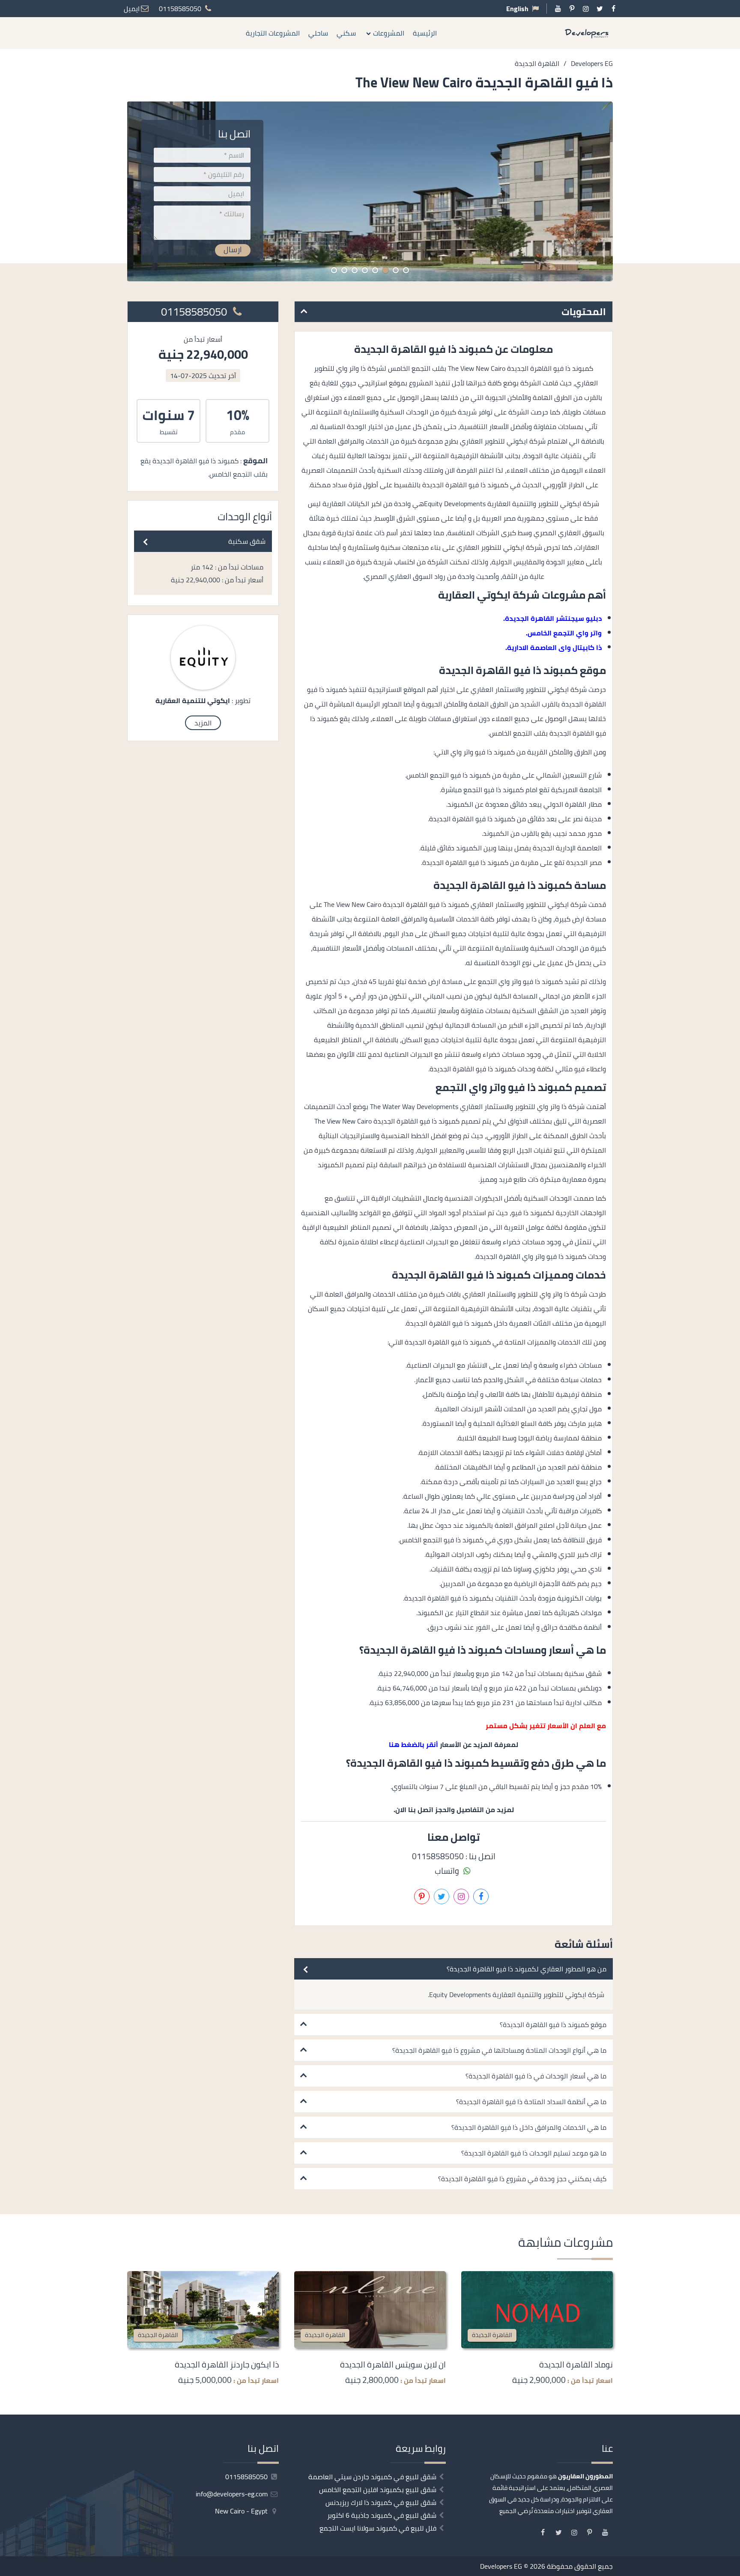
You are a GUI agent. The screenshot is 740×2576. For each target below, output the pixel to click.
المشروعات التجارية (273, 33)
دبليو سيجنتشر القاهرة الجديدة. (552, 618)
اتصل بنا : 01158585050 (454, 1856)
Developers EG (501, 2566)
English (517, 9)
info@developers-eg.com (233, 2494)
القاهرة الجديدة (492, 2335)
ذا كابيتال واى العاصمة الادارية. (554, 647)
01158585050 (195, 312)
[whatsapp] (734, 1337)
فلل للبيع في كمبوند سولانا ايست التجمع (378, 2528)
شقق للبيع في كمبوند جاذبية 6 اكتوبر (382, 2515)
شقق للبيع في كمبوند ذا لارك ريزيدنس (381, 2502)
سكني (346, 33)
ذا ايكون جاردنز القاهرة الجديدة (227, 2364)
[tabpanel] (370, 191)
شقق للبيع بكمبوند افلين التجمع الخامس (378, 2490)
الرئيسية (425, 33)
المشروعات (389, 33)
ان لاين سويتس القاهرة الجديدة (393, 2364)
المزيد (203, 723)
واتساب (448, 1871)
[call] (734, 1318)
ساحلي (318, 33)
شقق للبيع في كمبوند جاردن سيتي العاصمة (372, 2477)
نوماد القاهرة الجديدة (576, 2364)
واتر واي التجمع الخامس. (564, 633)
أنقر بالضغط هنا (413, 1744)
